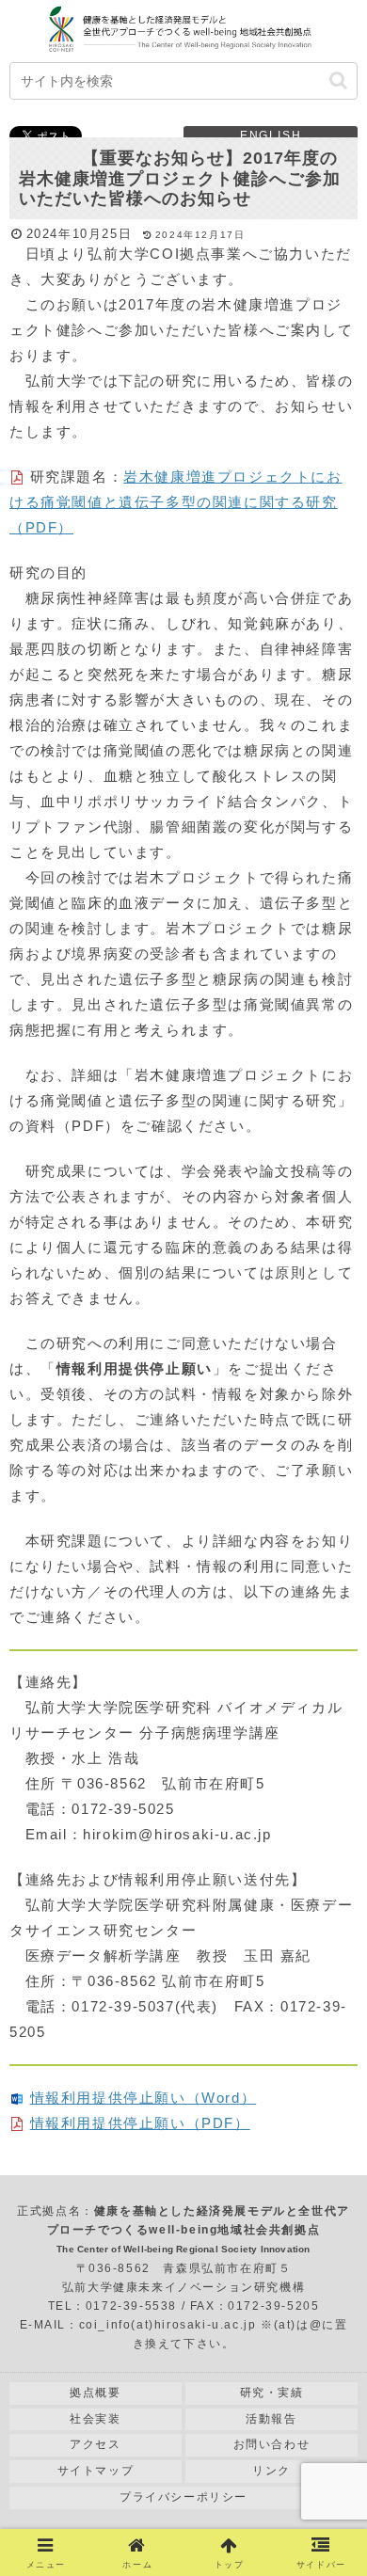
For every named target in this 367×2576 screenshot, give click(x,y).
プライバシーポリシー (183, 2497)
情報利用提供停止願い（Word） (144, 2098)
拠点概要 (95, 2393)
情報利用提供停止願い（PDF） (140, 2123)
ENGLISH (271, 135)
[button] (338, 80)
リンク (271, 2471)
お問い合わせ (272, 2444)
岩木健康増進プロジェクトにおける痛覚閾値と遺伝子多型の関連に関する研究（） (176, 502)
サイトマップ (96, 2471)
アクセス (95, 2444)
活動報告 (271, 2419)
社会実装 (95, 2419)
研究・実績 (272, 2393)
